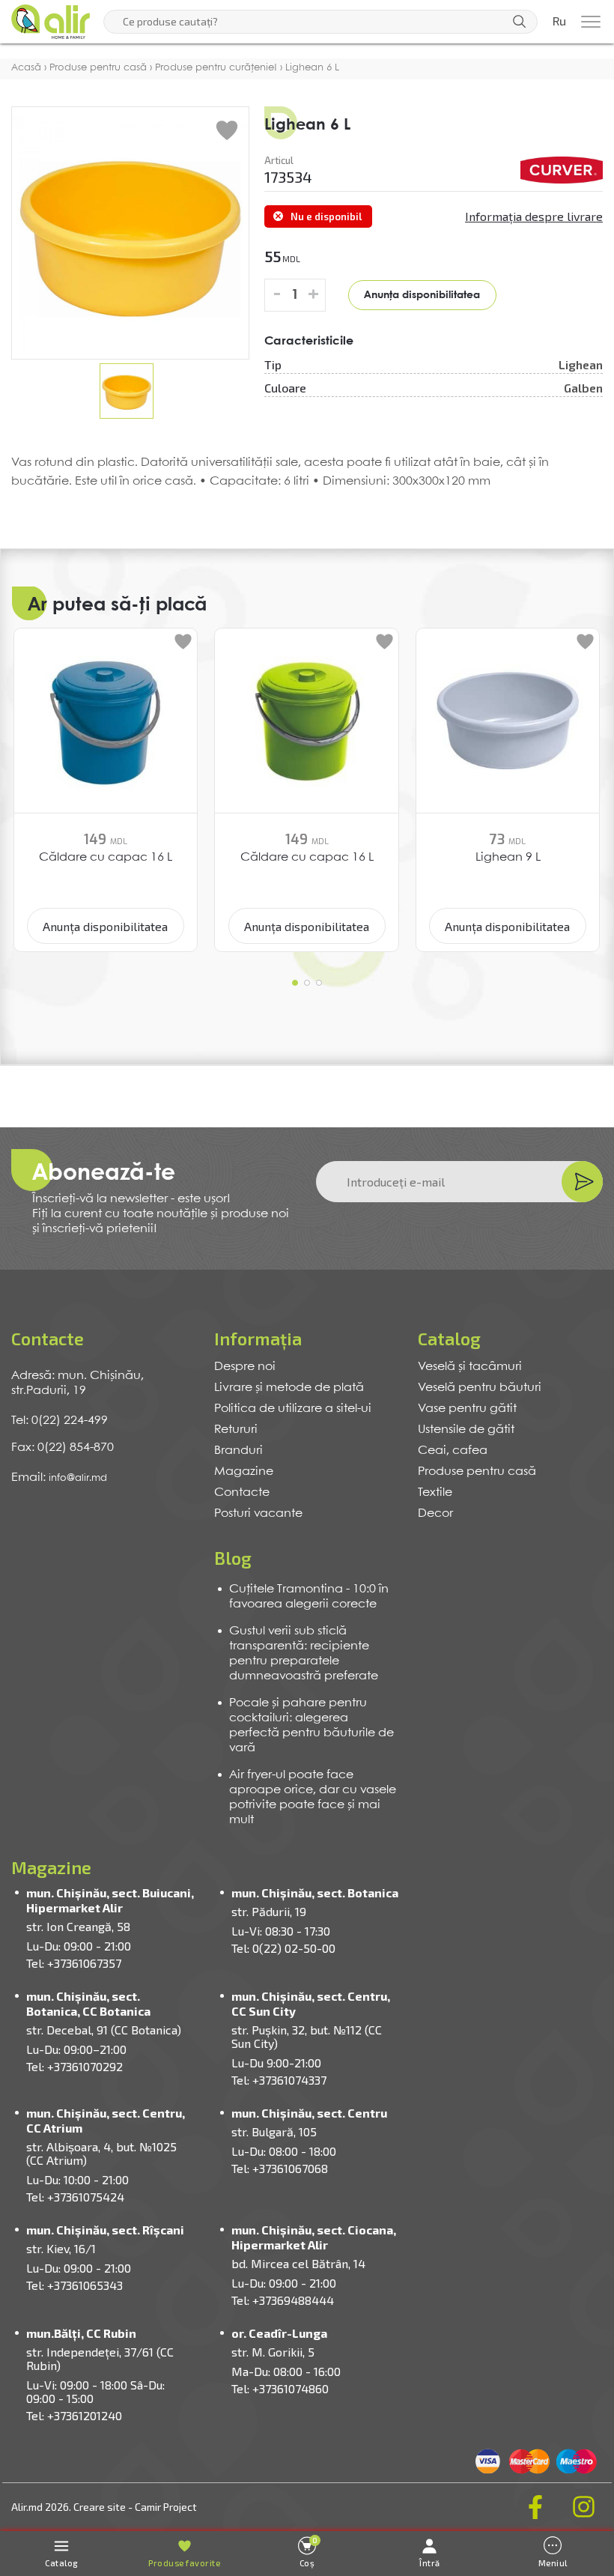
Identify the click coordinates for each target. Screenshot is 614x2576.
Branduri (238, 1451)
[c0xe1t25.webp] (562, 170)
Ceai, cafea (453, 1451)
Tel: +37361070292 (75, 2066)
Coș (309, 2552)
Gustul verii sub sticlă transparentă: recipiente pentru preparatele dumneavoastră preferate (304, 1654)
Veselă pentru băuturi (480, 1388)
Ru (559, 22)
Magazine (244, 1472)
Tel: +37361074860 (280, 2388)
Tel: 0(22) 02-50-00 (283, 1948)
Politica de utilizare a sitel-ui (293, 1409)
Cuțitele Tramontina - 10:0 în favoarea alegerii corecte (309, 1597)
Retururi (236, 1430)
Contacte (242, 1492)
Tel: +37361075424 (75, 2197)
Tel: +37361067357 (74, 1963)
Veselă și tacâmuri (470, 1367)
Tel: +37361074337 (279, 2080)
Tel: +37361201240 (74, 2415)
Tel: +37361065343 (75, 2285)
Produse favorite (184, 2563)
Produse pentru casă (477, 1472)
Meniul (553, 2563)
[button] (295, 983)
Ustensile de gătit (466, 1430)
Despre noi (245, 1367)
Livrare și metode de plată (289, 1388)
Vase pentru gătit (467, 1409)
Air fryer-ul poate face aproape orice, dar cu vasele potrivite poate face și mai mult (313, 1797)
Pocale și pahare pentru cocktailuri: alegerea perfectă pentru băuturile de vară (311, 1725)
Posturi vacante (258, 1513)
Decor (435, 1513)
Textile (435, 1492)
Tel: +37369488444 (283, 2300)
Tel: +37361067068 (280, 2168)
